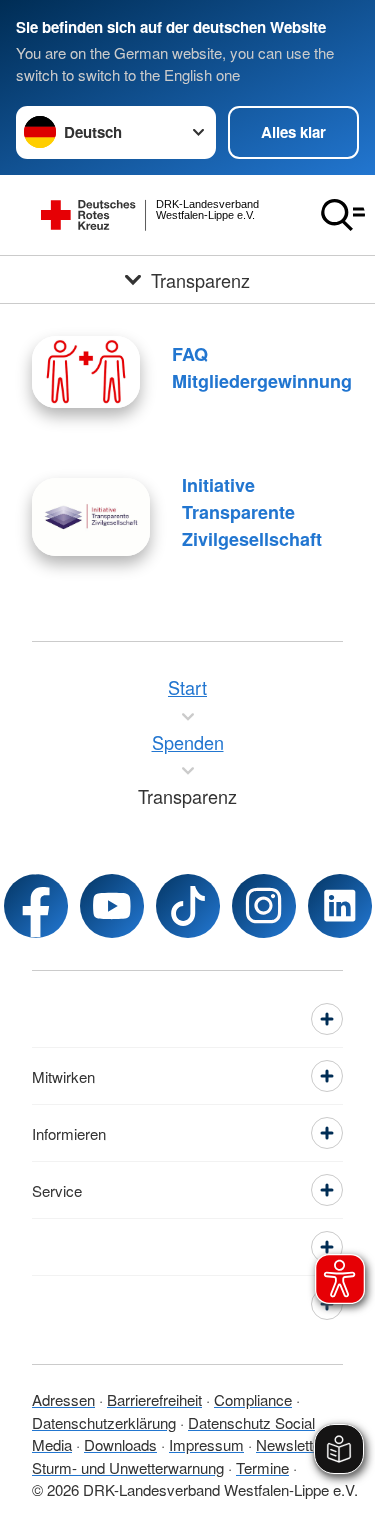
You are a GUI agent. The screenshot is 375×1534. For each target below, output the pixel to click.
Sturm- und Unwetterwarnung (128, 1467)
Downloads (120, 1444)
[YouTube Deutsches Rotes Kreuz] (112, 906)
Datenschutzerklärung (104, 1422)
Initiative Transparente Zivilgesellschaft (252, 512)
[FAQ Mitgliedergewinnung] (86, 372)
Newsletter (291, 1444)
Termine (262, 1467)
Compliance (253, 1399)
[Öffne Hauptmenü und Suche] (343, 215)
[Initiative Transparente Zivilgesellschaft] (91, 517)
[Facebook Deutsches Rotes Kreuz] (36, 906)
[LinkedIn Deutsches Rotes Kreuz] (340, 906)
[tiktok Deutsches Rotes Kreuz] (188, 906)
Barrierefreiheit (154, 1399)
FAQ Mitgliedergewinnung (262, 367)
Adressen (63, 1399)
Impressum (206, 1444)
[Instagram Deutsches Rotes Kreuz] (264, 906)
